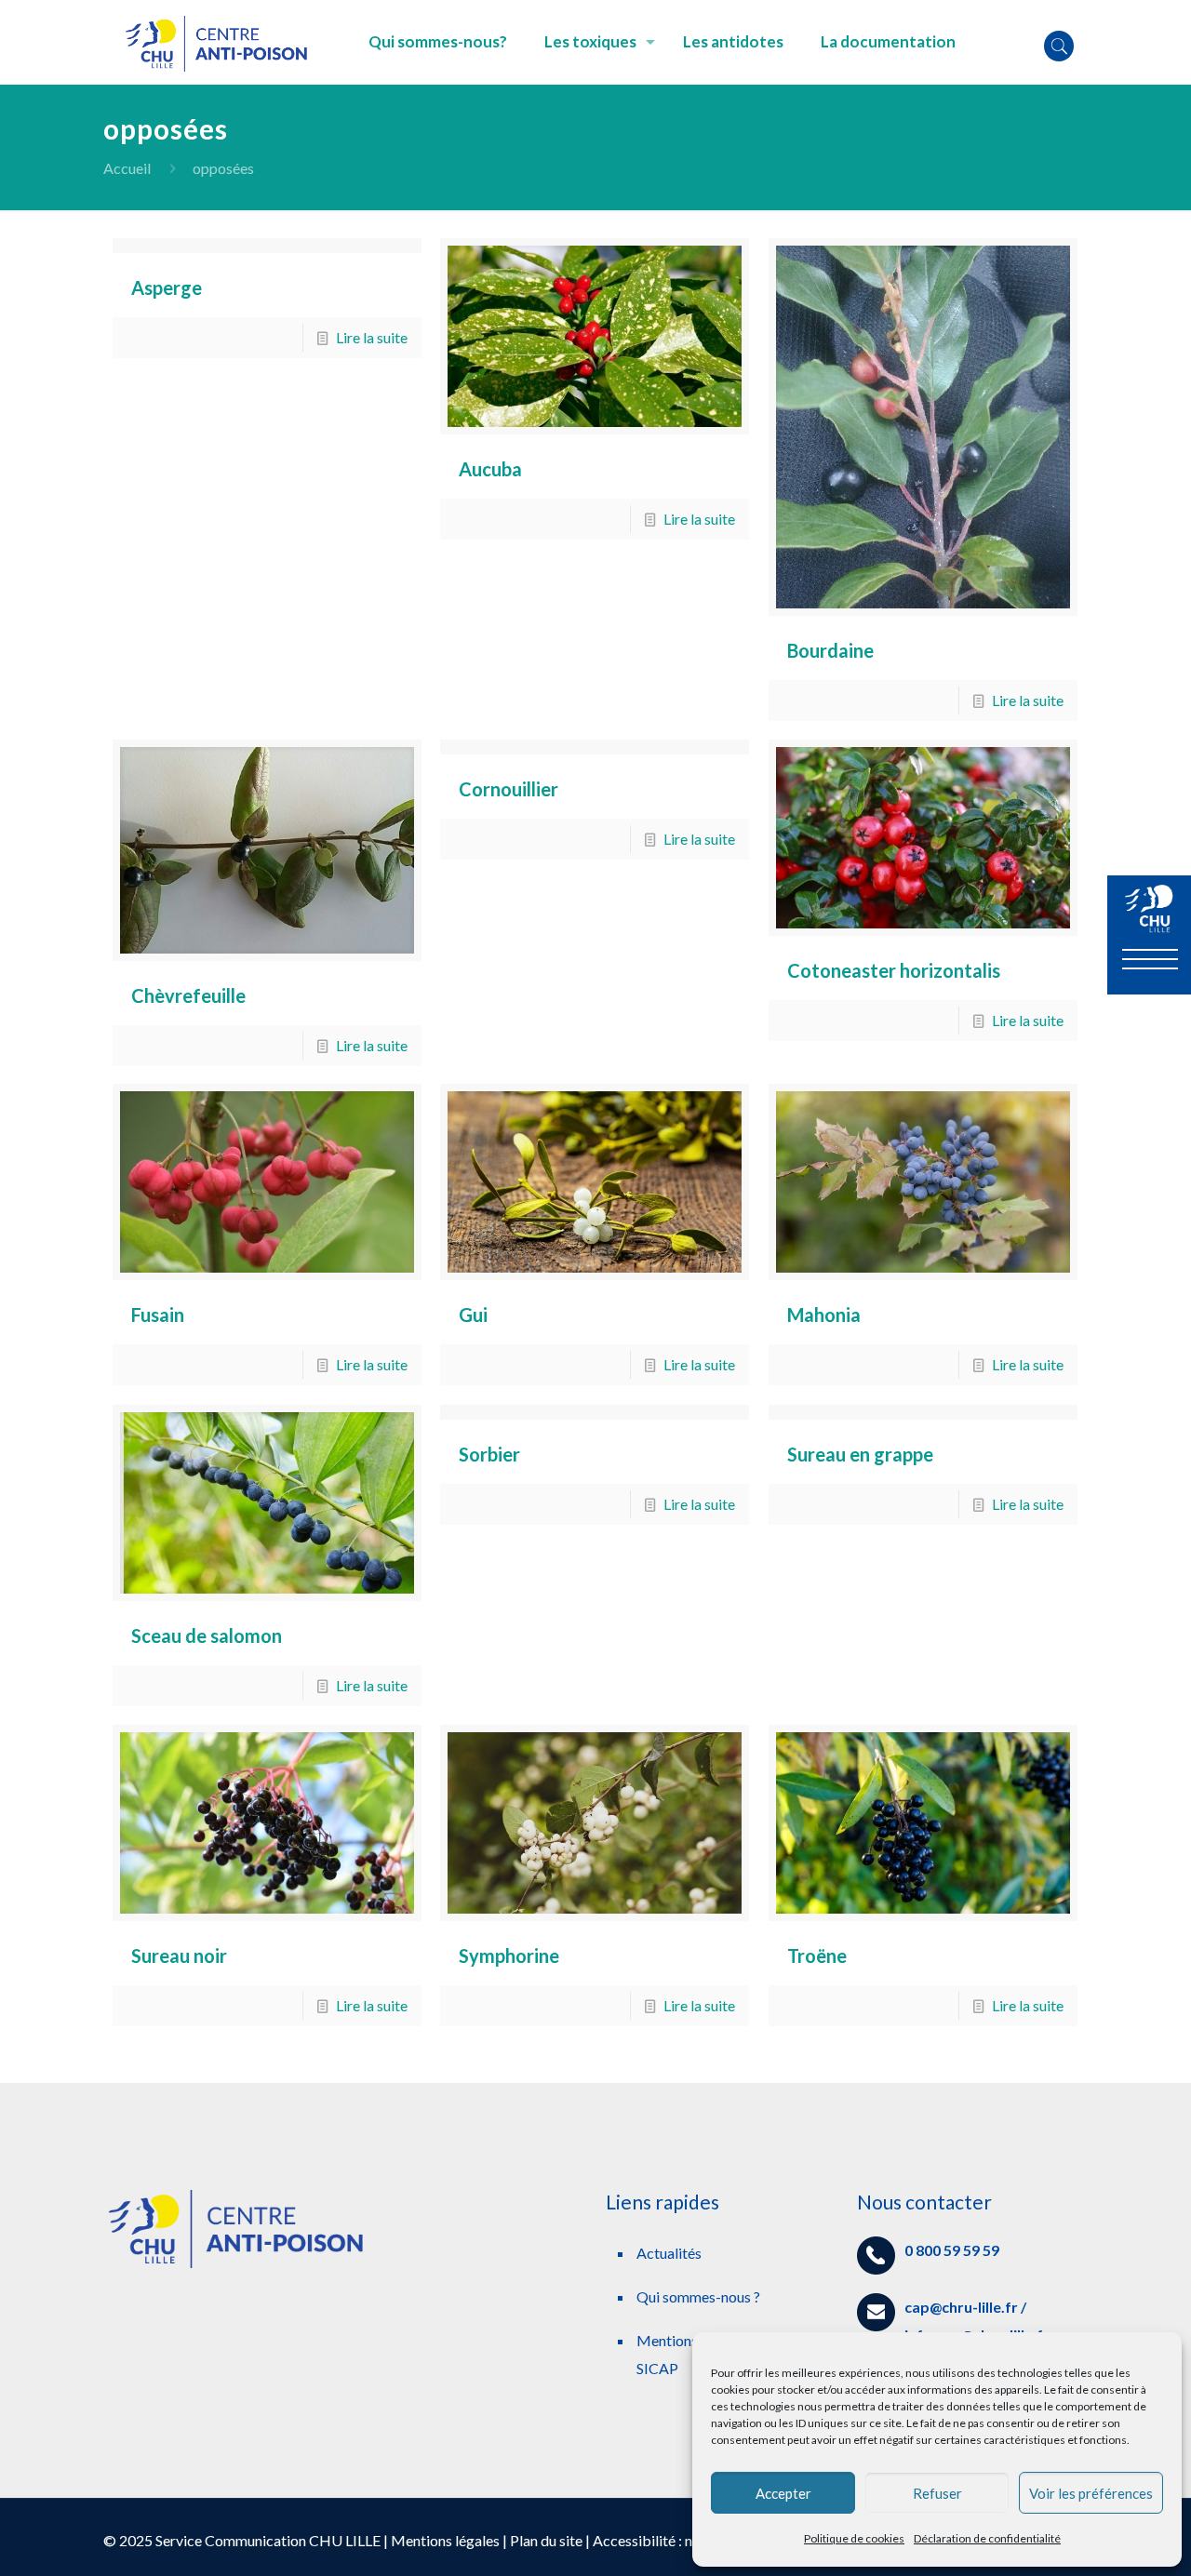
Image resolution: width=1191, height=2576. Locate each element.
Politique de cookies (854, 2538)
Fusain (158, 1315)
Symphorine (509, 1955)
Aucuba (490, 469)
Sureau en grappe (860, 1454)
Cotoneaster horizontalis (894, 970)
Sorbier (489, 1454)
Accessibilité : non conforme (683, 2540)
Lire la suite (372, 337)
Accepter (783, 2493)
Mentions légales (445, 2540)
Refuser (937, 2493)
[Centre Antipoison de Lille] (222, 42)
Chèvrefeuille (188, 995)
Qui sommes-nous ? (698, 2296)
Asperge (167, 287)
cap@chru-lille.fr (961, 2307)
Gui (473, 1315)
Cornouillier (509, 789)
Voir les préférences (1091, 2493)
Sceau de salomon (207, 1635)
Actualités (669, 2253)
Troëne (817, 1955)
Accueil (127, 168)
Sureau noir (179, 1955)
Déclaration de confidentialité (987, 2538)
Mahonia (824, 1315)
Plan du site (546, 2540)
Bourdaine (830, 650)
